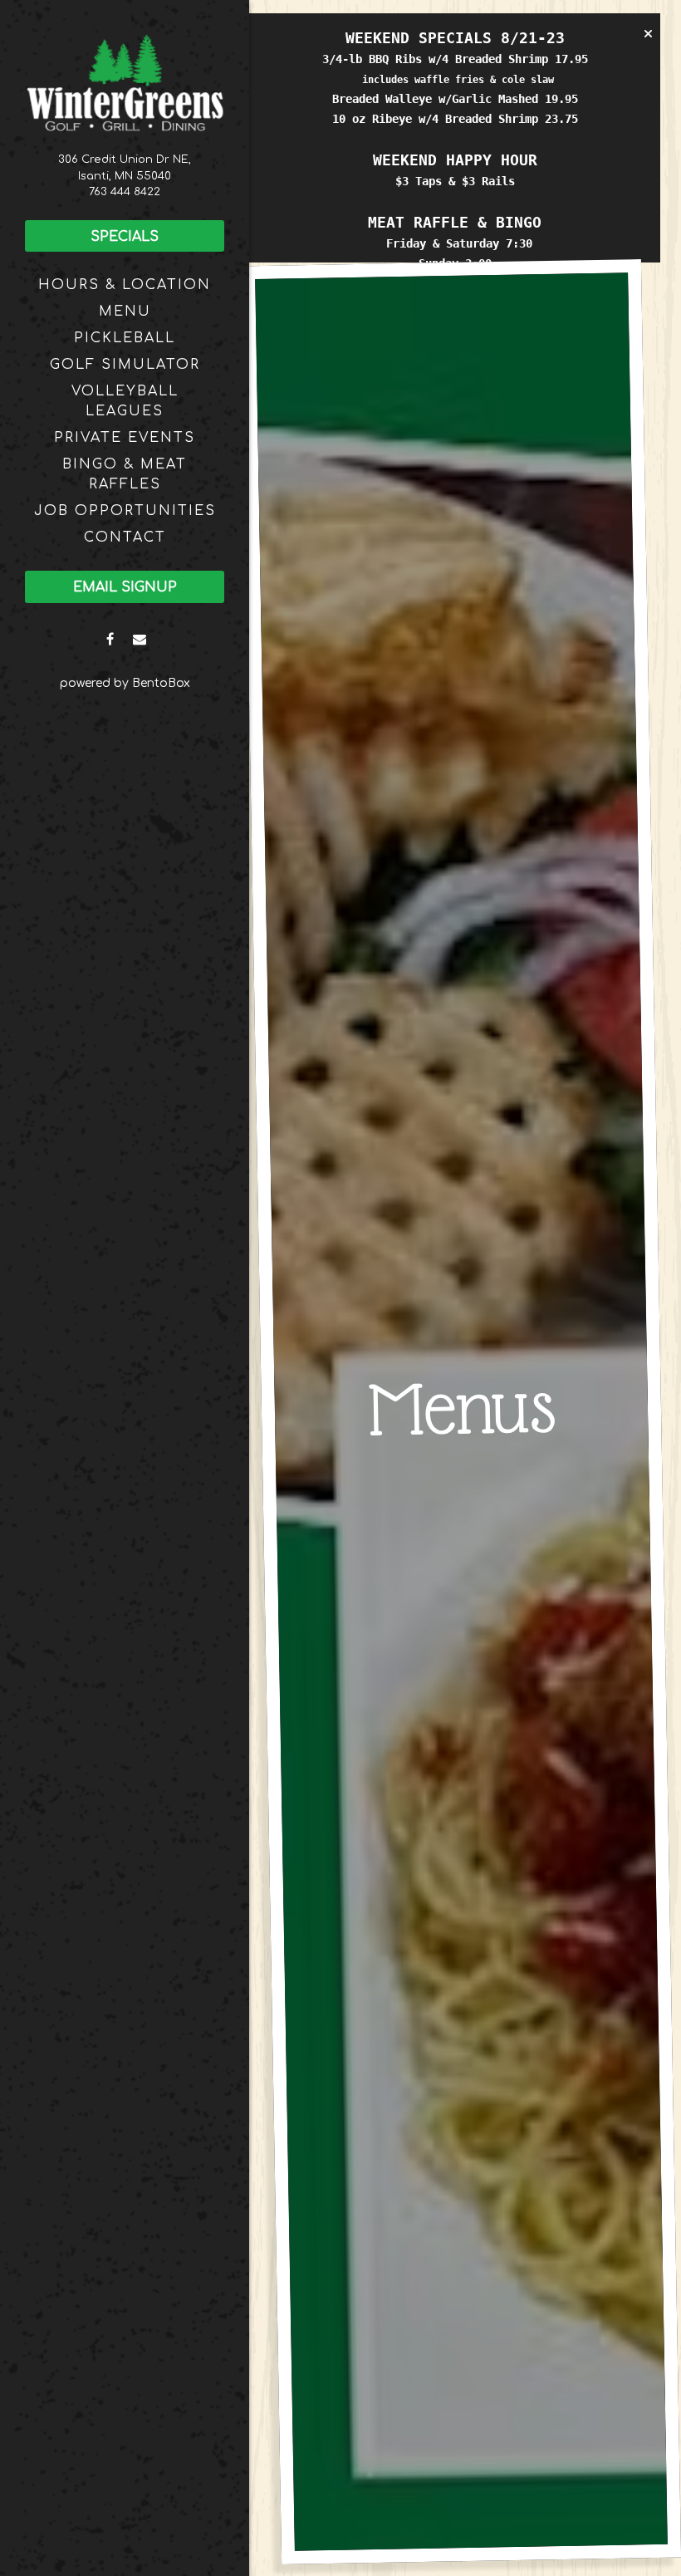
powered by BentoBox (154, 683)
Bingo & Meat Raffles (125, 474)
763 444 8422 (125, 192)
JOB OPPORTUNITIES (125, 511)
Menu (125, 312)
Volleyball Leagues (125, 401)
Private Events (125, 438)
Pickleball (125, 338)
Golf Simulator (125, 365)
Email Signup (125, 587)
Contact (125, 537)
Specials (125, 237)
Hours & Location (125, 285)
